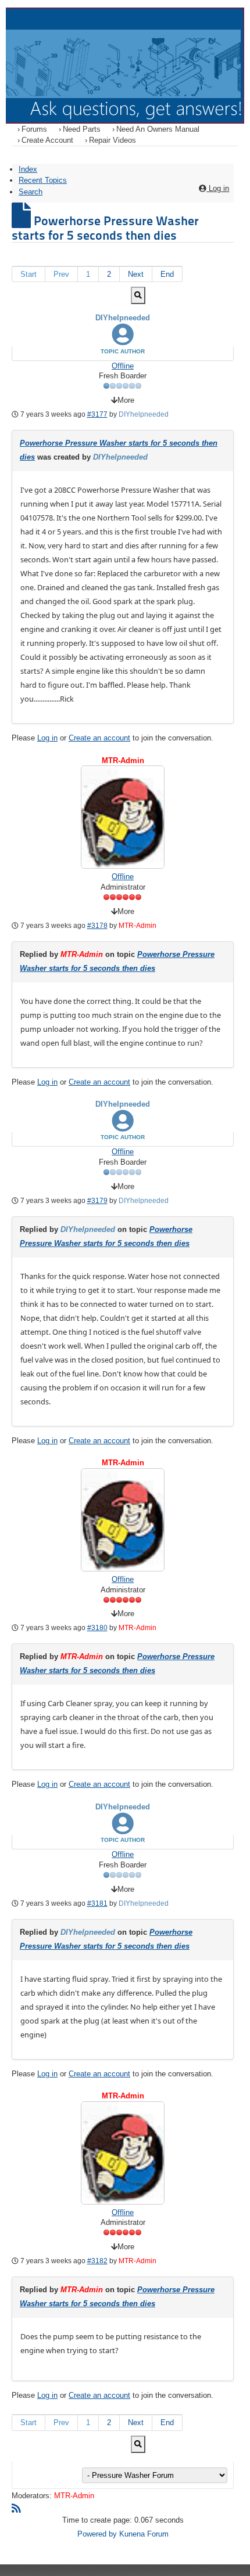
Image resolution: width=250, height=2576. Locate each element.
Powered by (97, 2534)
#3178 (97, 926)
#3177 (97, 414)
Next (136, 274)
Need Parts (82, 129)
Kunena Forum (144, 2534)
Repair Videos (112, 140)
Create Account (47, 140)
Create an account (99, 738)
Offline (123, 366)
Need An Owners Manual (158, 129)
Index (28, 169)
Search (31, 192)
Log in (47, 738)
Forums (34, 129)
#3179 (97, 1201)
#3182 (97, 2261)
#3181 (97, 1903)
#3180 (97, 1628)
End (167, 274)
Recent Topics (43, 180)
